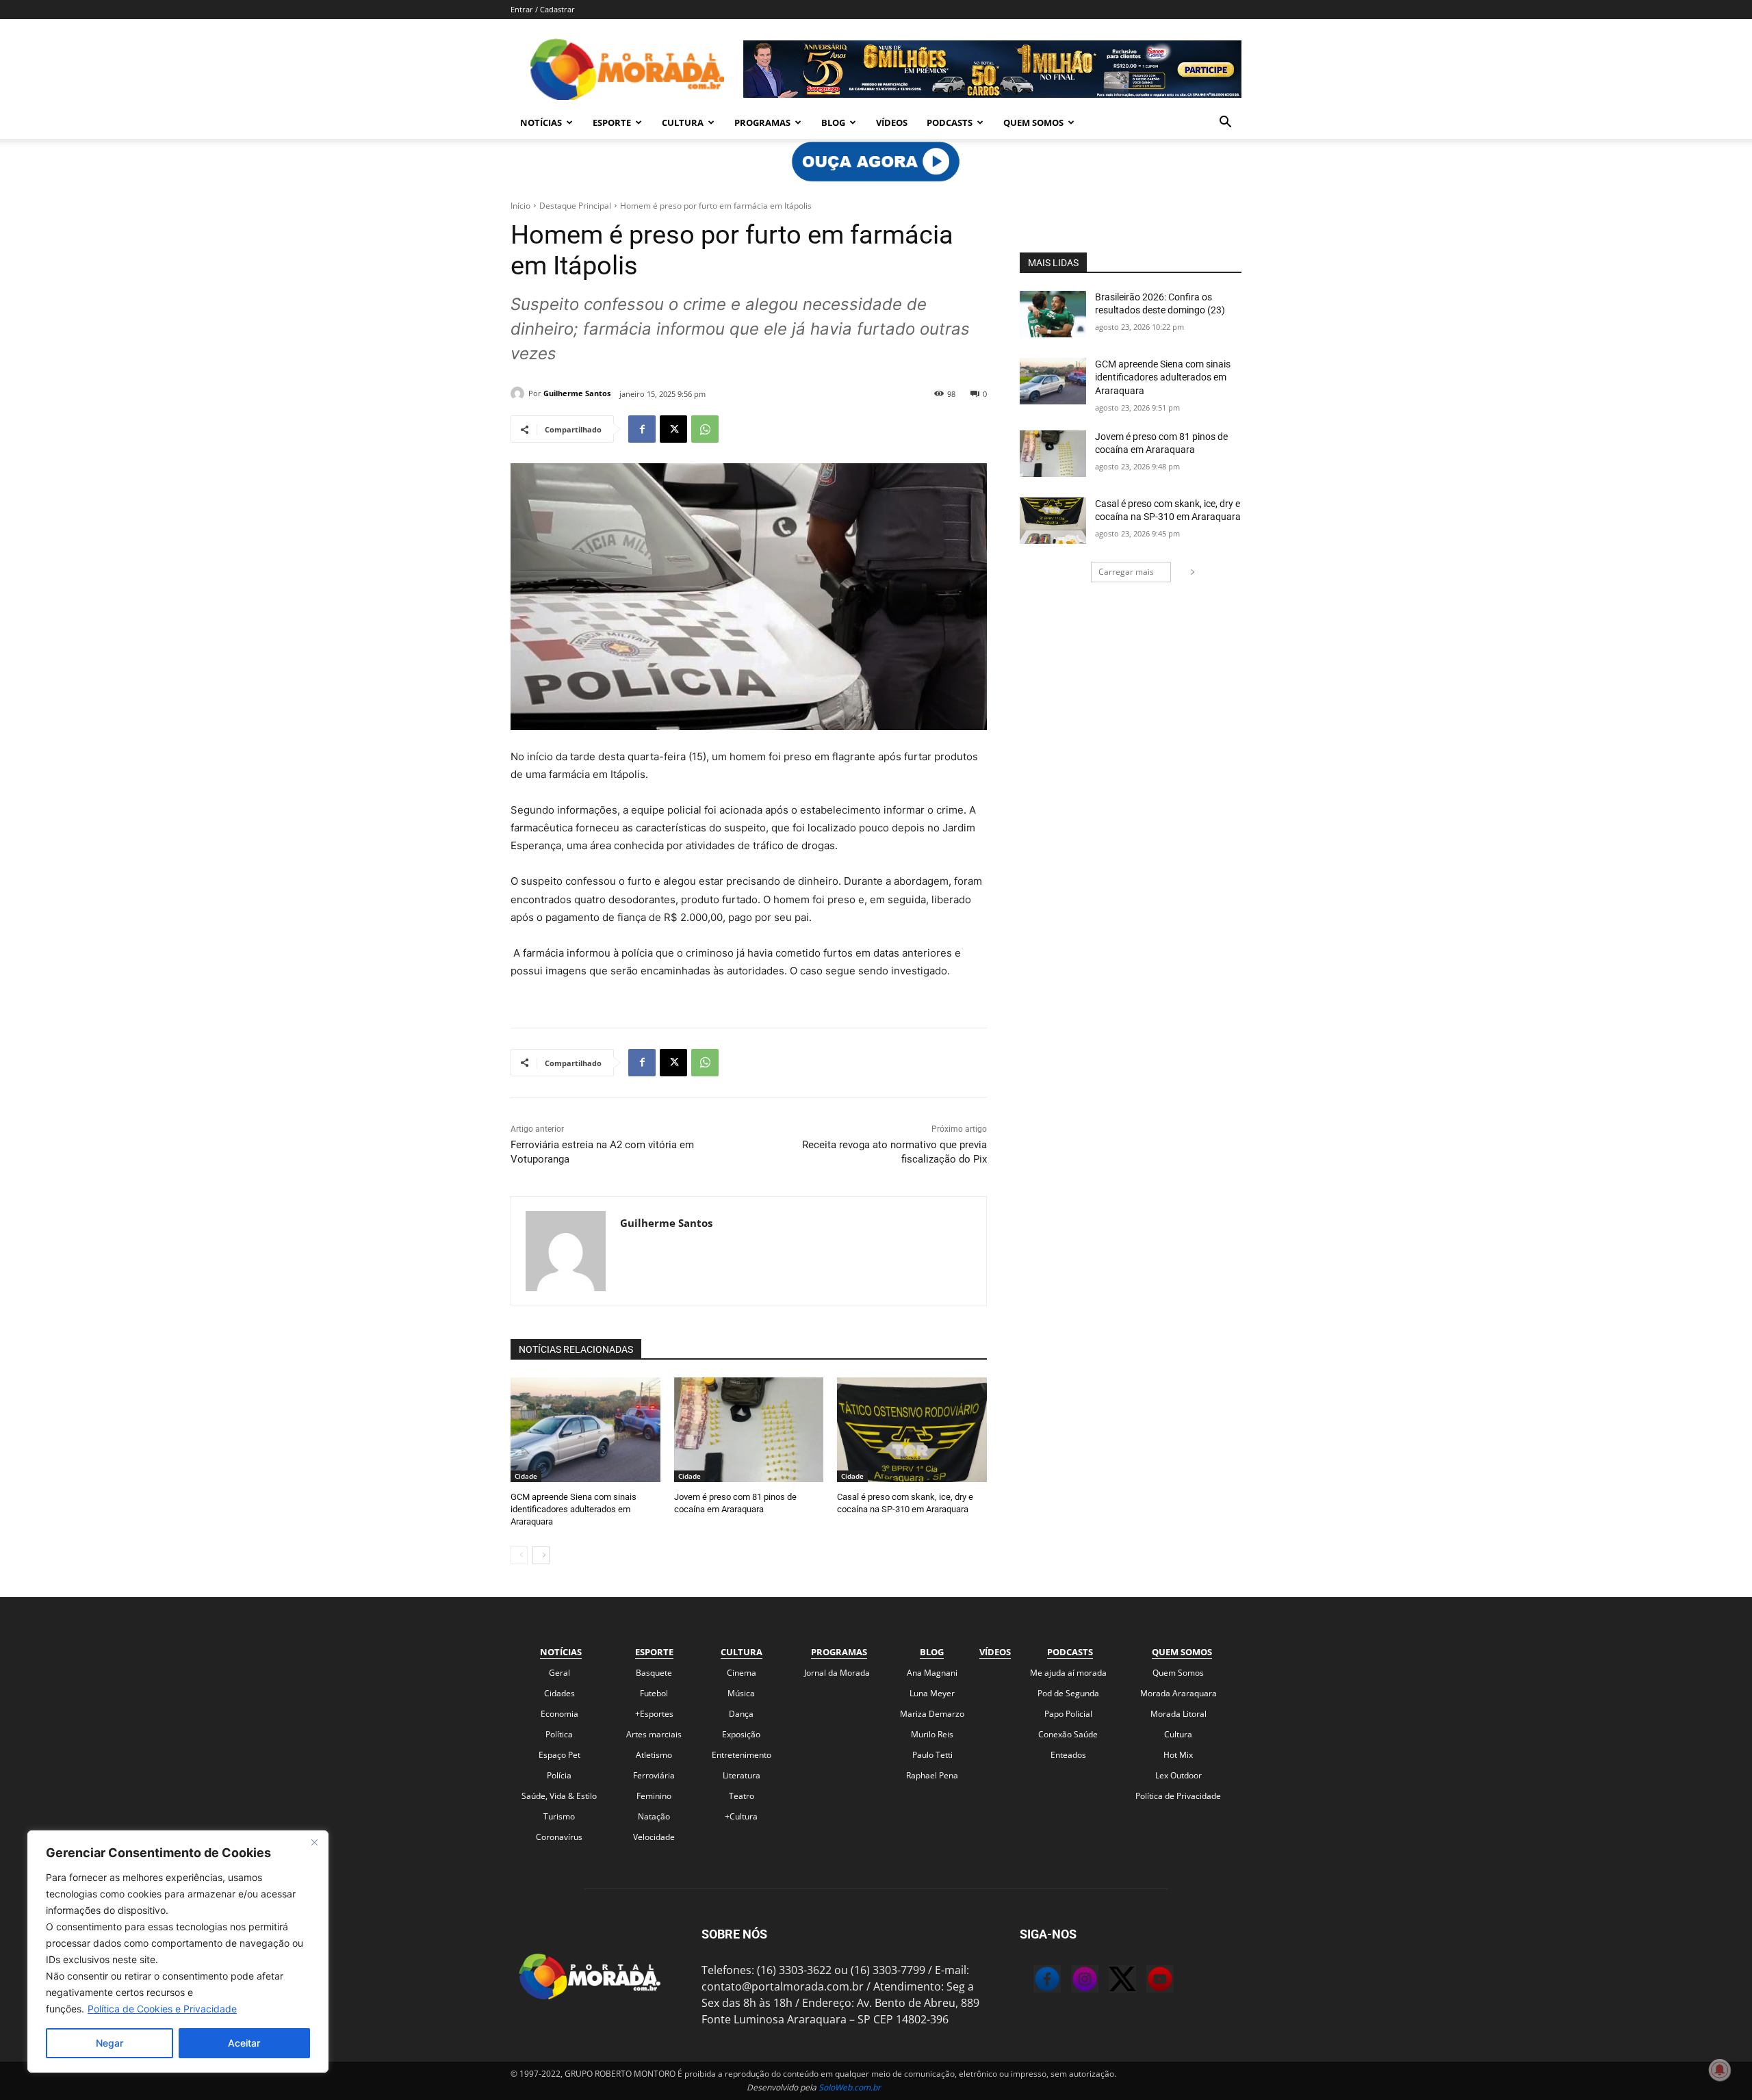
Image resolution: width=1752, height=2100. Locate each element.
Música (741, 1693)
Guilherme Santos (577, 393)
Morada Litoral (1178, 1714)
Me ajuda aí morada (1068, 1673)
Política (559, 1734)
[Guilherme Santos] (519, 393)
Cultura (683, 122)
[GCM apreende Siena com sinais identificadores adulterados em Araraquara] (585, 1430)
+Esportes (654, 1714)
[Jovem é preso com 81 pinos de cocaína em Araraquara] (749, 1430)
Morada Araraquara (1178, 1693)
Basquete (654, 1673)
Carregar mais (1126, 572)
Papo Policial (1068, 1714)
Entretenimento (742, 1755)
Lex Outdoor (1178, 1775)
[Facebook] (642, 429)
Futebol (654, 1693)
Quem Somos (1033, 122)
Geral (559, 1673)
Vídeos (892, 122)
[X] (673, 429)
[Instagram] (1071, 1981)
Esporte (612, 122)
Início (520, 206)
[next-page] (541, 1555)
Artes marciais (654, 1734)
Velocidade (654, 1837)
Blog (833, 122)
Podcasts (950, 122)
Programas (762, 122)
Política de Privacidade (1178, 1796)
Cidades (559, 1693)
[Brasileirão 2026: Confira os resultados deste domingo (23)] (1053, 314)
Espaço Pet (559, 1755)
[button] (1225, 123)
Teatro (742, 1796)
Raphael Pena (932, 1775)
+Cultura (741, 1816)
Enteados (1068, 1755)
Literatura (742, 1775)
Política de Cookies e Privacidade (162, 2009)
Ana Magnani (932, 1673)
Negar (109, 2043)
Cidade (526, 1476)
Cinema (742, 1673)
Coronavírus (559, 1837)
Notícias (541, 122)
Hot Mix (1178, 1755)
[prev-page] (519, 1555)
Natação (654, 1816)
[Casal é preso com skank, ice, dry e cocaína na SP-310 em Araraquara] (912, 1430)
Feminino (654, 1796)
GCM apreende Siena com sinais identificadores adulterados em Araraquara (574, 1509)
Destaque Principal (575, 206)
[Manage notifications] (1720, 2070)
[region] (178, 1952)
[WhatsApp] (705, 429)
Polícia (559, 1775)
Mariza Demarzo (932, 1714)
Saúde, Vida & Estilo (559, 1796)
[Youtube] (1146, 1981)
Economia (559, 1714)
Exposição (741, 1734)
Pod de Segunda (1068, 1693)
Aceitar (244, 2043)
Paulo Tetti (932, 1755)
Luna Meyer (932, 1693)
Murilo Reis (932, 1734)
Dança (741, 1714)
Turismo (559, 1816)
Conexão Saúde (1068, 1734)
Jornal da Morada (837, 1673)
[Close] (314, 1842)
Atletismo (654, 1755)
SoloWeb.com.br (850, 2087)
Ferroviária (654, 1775)
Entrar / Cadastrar (543, 9)
